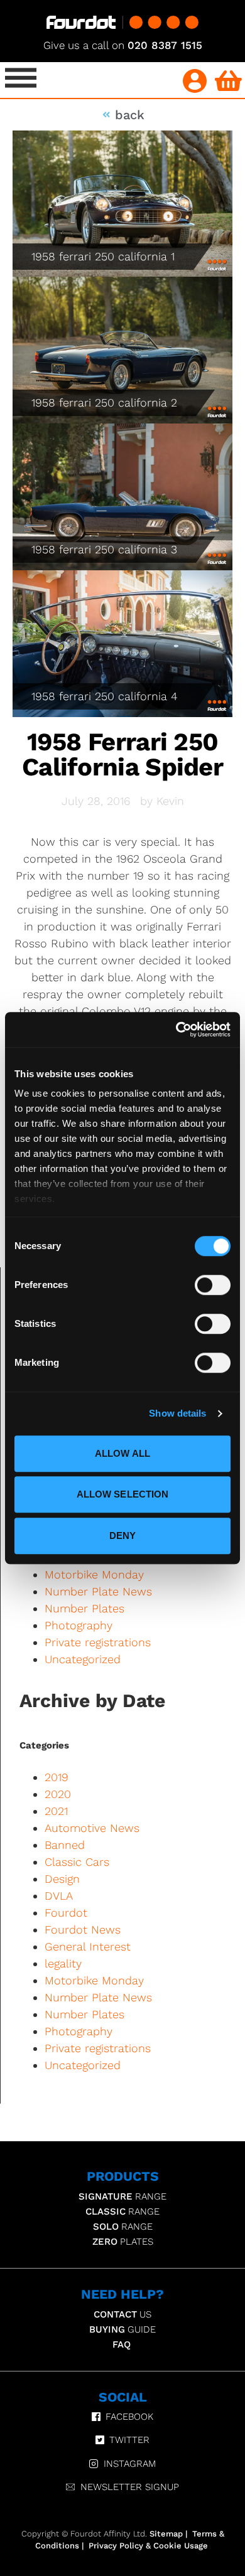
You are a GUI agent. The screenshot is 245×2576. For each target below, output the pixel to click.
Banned (65, 1845)
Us (122, 2314)
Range (122, 2196)
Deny (122, 1535)
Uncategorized (83, 1659)
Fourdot (66, 1913)
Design (62, 1879)
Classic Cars (77, 1862)
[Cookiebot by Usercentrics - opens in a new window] (176, 1030)
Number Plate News (98, 1591)
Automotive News (92, 1828)
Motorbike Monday (94, 1574)
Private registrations (98, 1642)
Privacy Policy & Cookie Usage (148, 2546)
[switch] (213, 1285)
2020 (58, 1794)
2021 (56, 1811)
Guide (122, 2329)
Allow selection (123, 1494)
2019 (57, 1777)
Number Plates (84, 1608)
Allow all (122, 1453)
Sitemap (166, 2534)
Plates (123, 2242)
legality (63, 1963)
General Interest (88, 1946)
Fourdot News (83, 1929)
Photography (79, 1625)
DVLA (59, 1896)
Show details (177, 1413)
